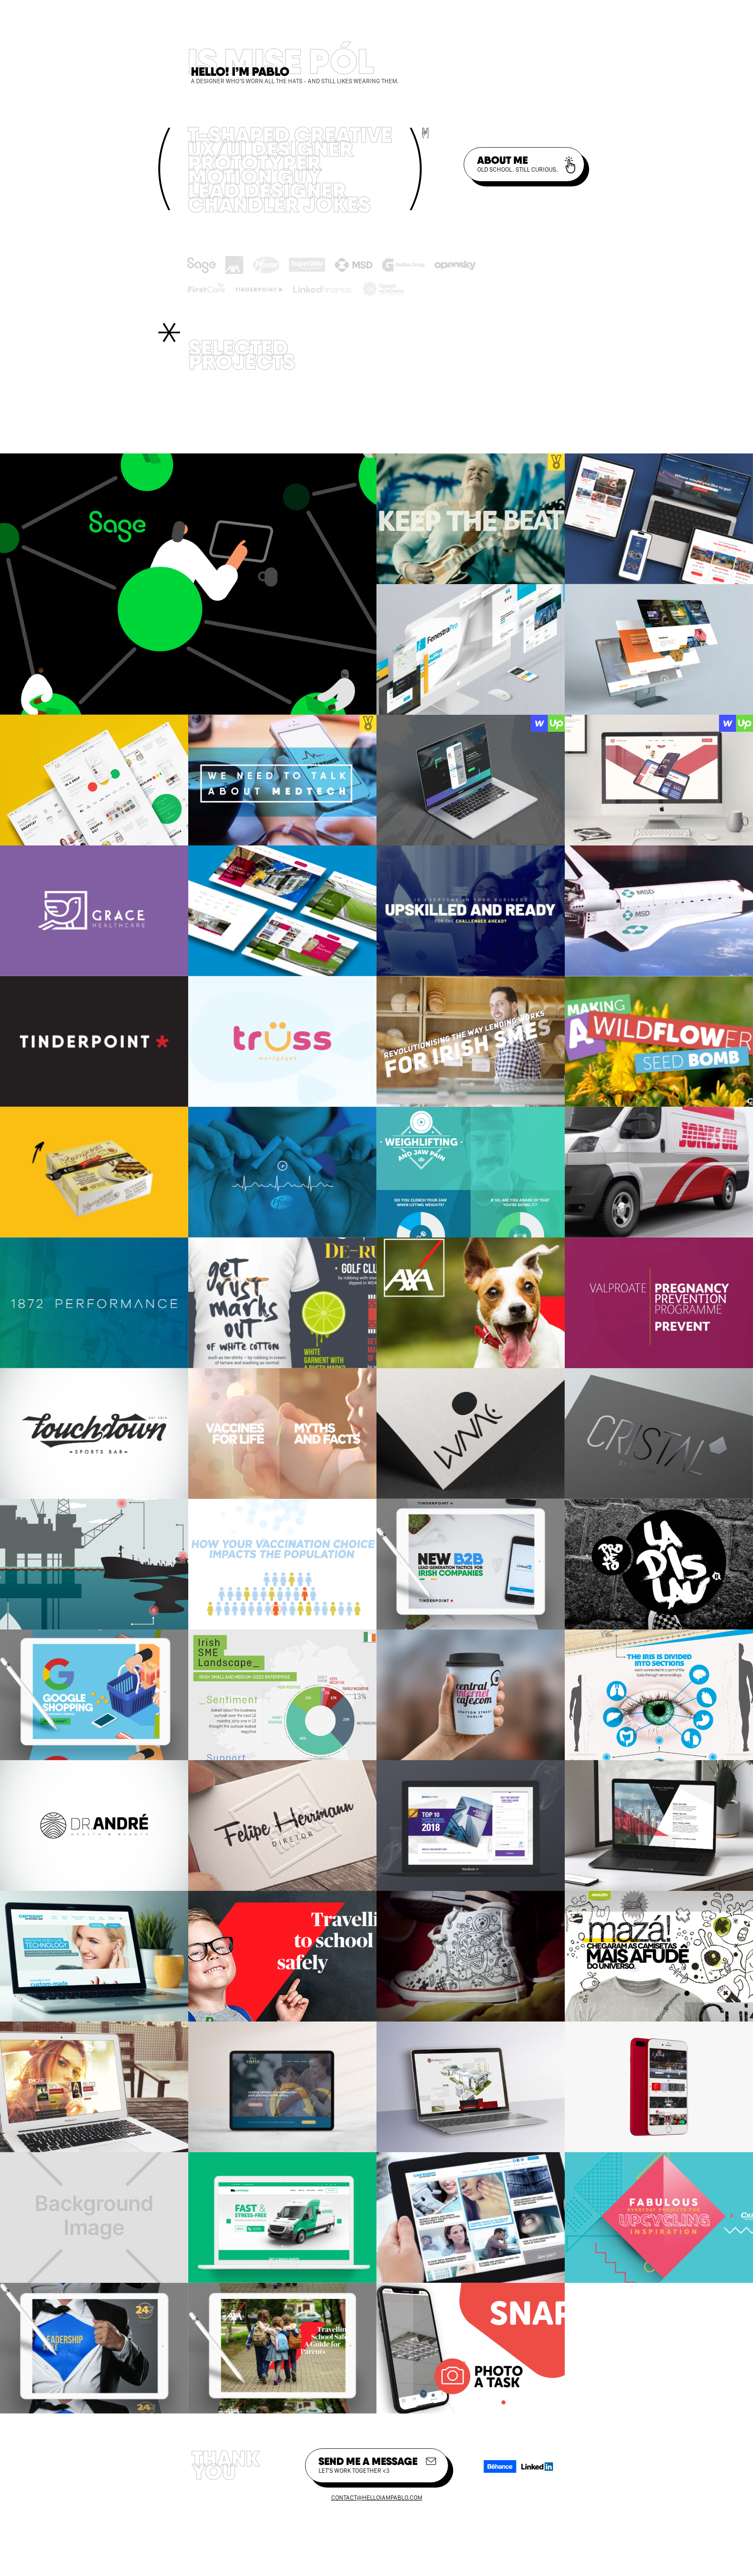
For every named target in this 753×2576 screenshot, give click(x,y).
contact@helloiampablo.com (377, 2498)
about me (517, 163)
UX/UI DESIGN (495, 390)
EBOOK (359, 414)
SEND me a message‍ (368, 2464)
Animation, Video (399, 390)
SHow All (215, 390)
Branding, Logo (295, 390)
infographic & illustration (256, 414)
